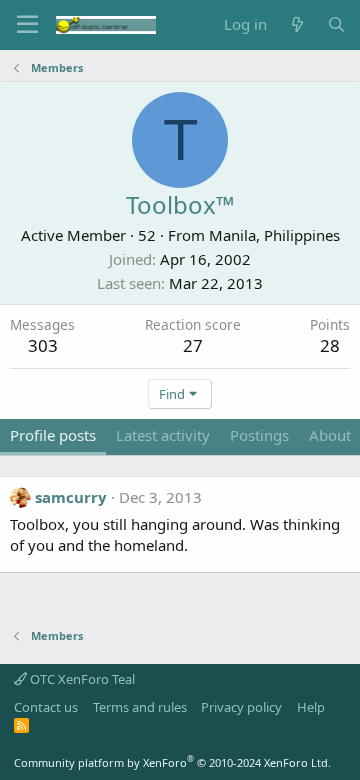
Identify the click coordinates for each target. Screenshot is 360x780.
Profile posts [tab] (53, 435)
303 (43, 345)
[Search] (336, 24)
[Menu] (27, 25)
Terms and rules (140, 707)
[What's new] (296, 24)
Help (311, 707)
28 (330, 345)
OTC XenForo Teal (81, 679)
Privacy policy (241, 707)
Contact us (46, 707)
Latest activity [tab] (163, 435)
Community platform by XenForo (172, 762)
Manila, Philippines (274, 235)
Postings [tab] (259, 435)
